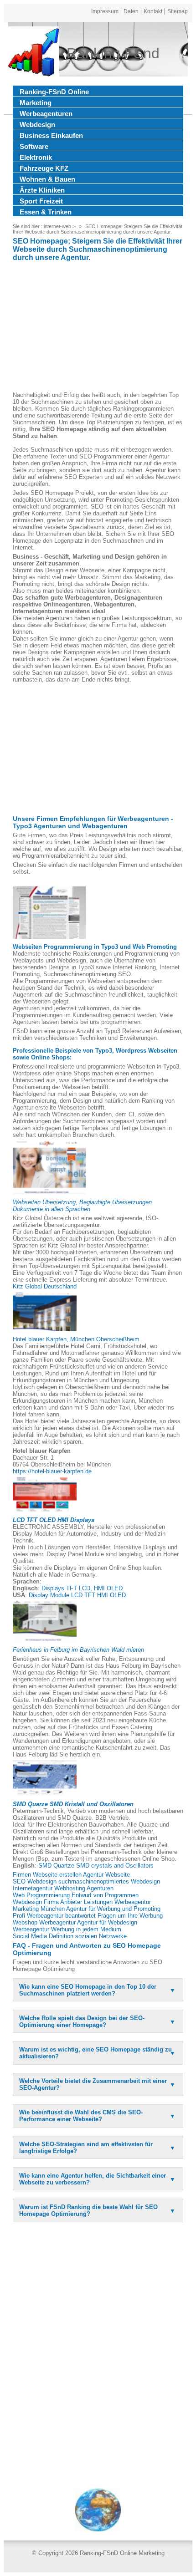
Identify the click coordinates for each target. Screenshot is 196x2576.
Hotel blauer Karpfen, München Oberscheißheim (76, 1339)
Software (34, 146)
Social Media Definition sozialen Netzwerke (70, 1936)
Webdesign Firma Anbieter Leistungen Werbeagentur (82, 1902)
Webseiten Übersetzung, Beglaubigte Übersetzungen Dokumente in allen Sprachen (82, 1206)
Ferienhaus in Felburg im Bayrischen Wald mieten (78, 1650)
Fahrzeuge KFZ (44, 168)
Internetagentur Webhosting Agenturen (63, 1888)
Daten (131, 11)
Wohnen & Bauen (47, 179)
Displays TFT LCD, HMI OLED (82, 1588)
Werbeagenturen (46, 114)
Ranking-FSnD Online (54, 92)
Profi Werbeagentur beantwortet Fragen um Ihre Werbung (88, 1916)
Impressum (105, 11)
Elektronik (36, 157)
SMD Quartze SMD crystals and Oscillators (96, 1866)
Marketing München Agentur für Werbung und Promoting (87, 1909)
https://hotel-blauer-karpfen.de (52, 1471)
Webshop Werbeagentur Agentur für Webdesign (75, 1922)
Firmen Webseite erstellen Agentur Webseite (71, 1875)
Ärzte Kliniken (42, 190)
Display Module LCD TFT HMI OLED (77, 1595)
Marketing (36, 103)
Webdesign (37, 125)
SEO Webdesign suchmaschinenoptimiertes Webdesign (86, 1881)
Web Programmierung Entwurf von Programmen (76, 1895)
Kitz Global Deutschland (45, 1286)
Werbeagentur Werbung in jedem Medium (67, 1929)
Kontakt (153, 11)
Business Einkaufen (51, 135)
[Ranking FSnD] (34, 53)
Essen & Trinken (46, 212)
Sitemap (178, 11)
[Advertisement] (98, 328)
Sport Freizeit (41, 201)
